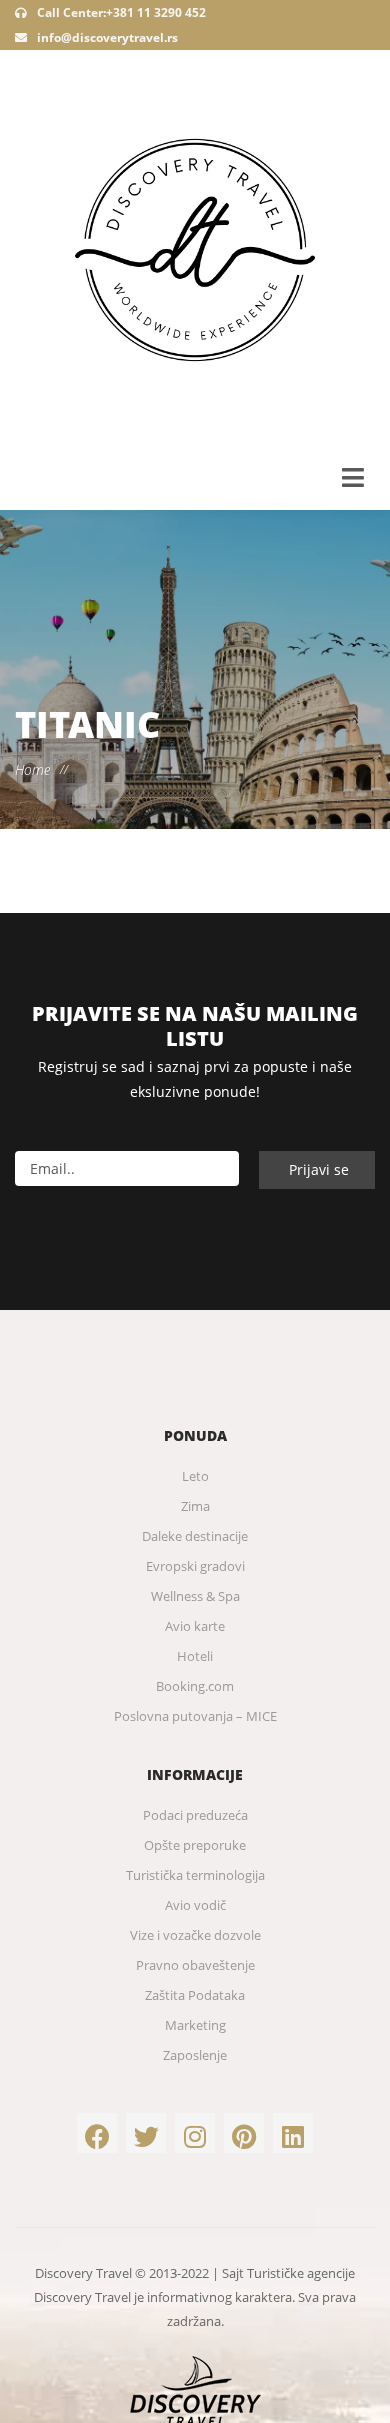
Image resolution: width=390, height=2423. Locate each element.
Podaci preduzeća (195, 1815)
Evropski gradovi (195, 1566)
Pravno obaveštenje (195, 1965)
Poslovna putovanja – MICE (195, 1716)
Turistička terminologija (195, 1875)
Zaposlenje (195, 2055)
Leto (195, 1476)
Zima (195, 1506)
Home (32, 769)
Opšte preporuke (195, 1845)
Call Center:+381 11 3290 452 (120, 12)
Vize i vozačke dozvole (195, 1935)
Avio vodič (195, 1905)
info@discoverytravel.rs (107, 37)
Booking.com (195, 1686)
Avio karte (195, 1626)
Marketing (195, 2025)
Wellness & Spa (195, 1596)
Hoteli (195, 1656)
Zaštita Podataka (195, 1995)
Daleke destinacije (195, 1536)
